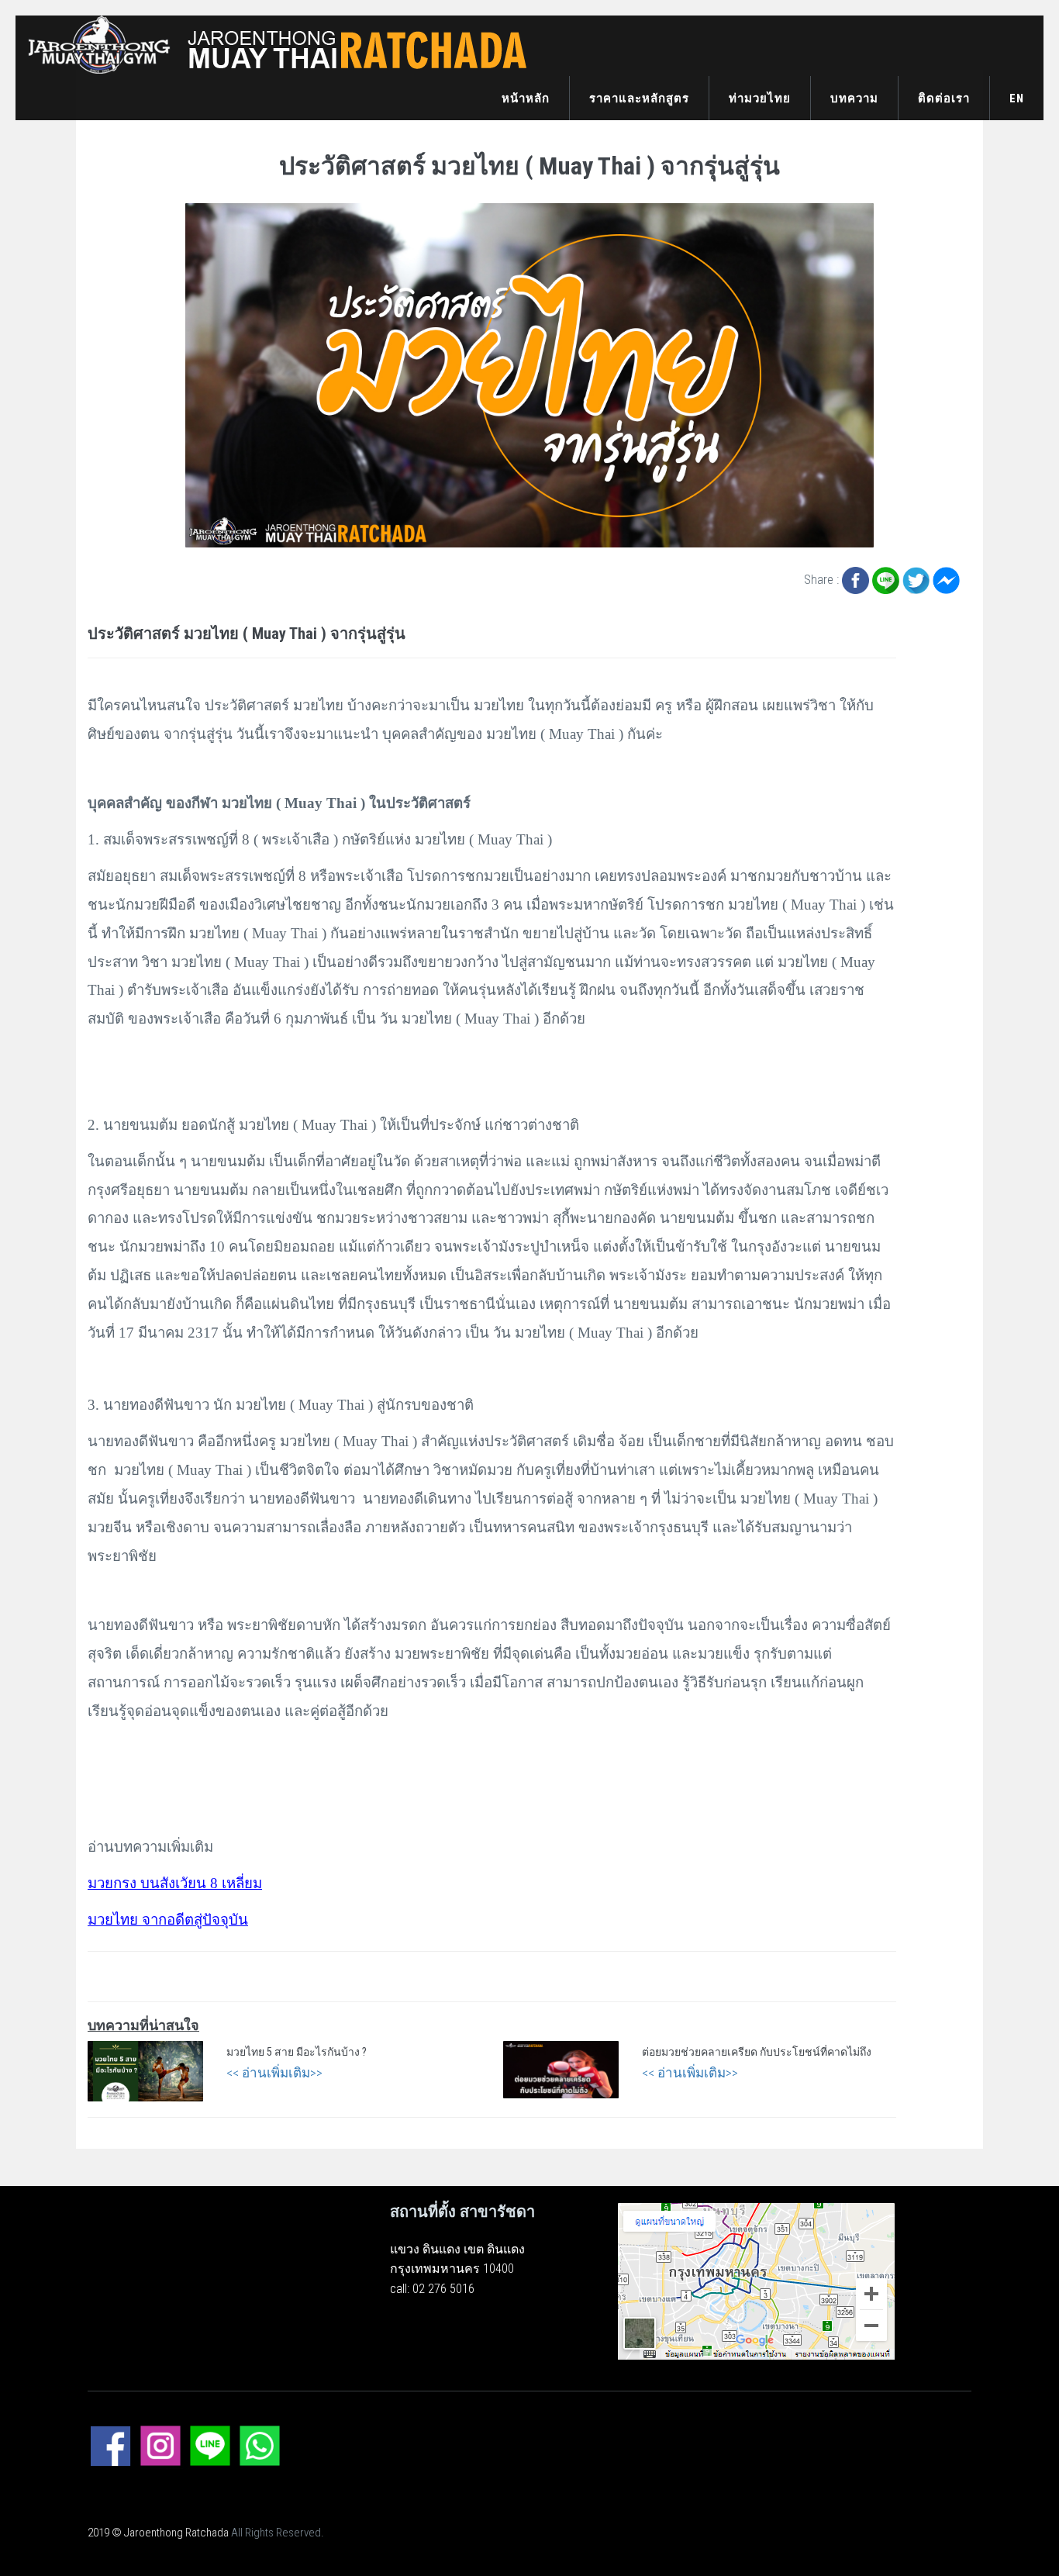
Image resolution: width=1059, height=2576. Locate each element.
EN (1017, 98)
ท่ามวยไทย (760, 98)
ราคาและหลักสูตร (639, 98)
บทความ (854, 98)
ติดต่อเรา (944, 98)
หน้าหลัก (526, 98)
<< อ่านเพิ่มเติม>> (274, 2073)
